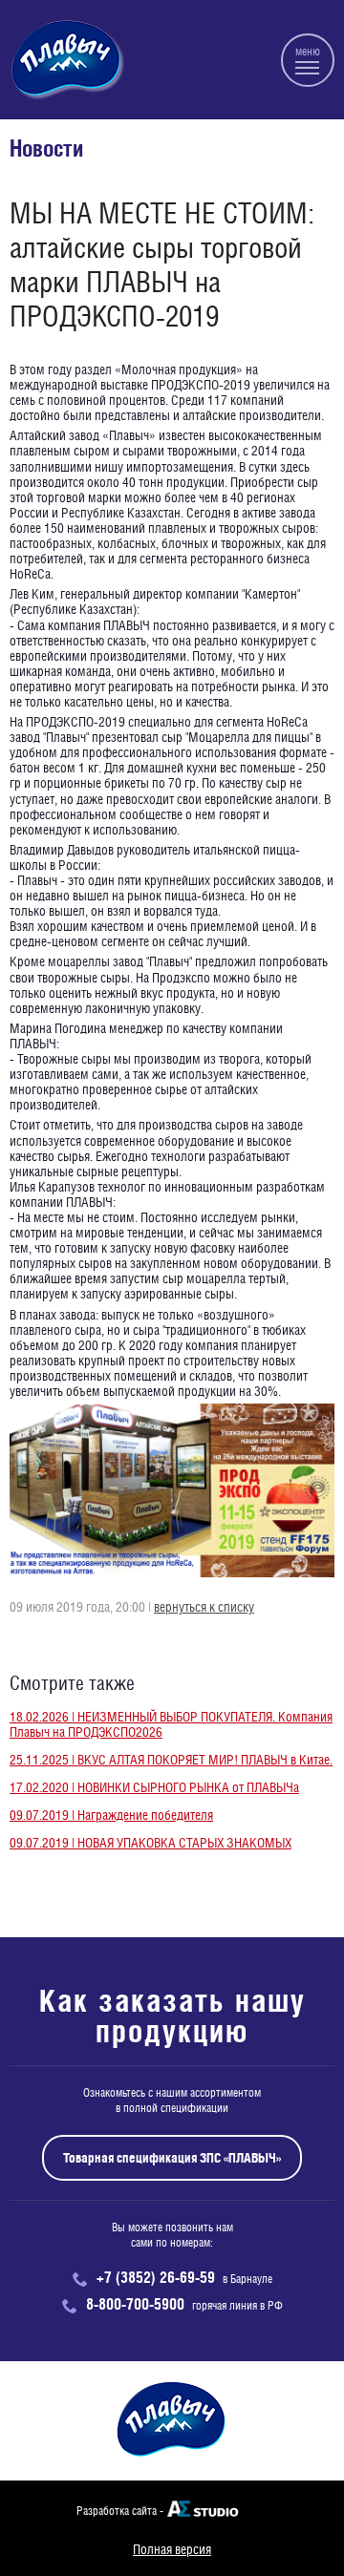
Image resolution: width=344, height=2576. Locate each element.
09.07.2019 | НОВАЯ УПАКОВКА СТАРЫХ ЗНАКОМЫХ (150, 1843)
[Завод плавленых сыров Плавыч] (67, 60)
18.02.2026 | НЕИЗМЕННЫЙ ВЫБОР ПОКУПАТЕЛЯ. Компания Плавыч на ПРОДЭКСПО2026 (171, 1724)
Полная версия (172, 2549)
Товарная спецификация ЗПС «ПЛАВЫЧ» (172, 2158)
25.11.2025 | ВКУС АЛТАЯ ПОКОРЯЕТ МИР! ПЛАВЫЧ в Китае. (171, 1760)
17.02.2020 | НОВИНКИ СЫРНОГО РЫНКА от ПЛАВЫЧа (154, 1787)
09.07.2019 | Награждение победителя (111, 1815)
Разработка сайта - (120, 2511)
